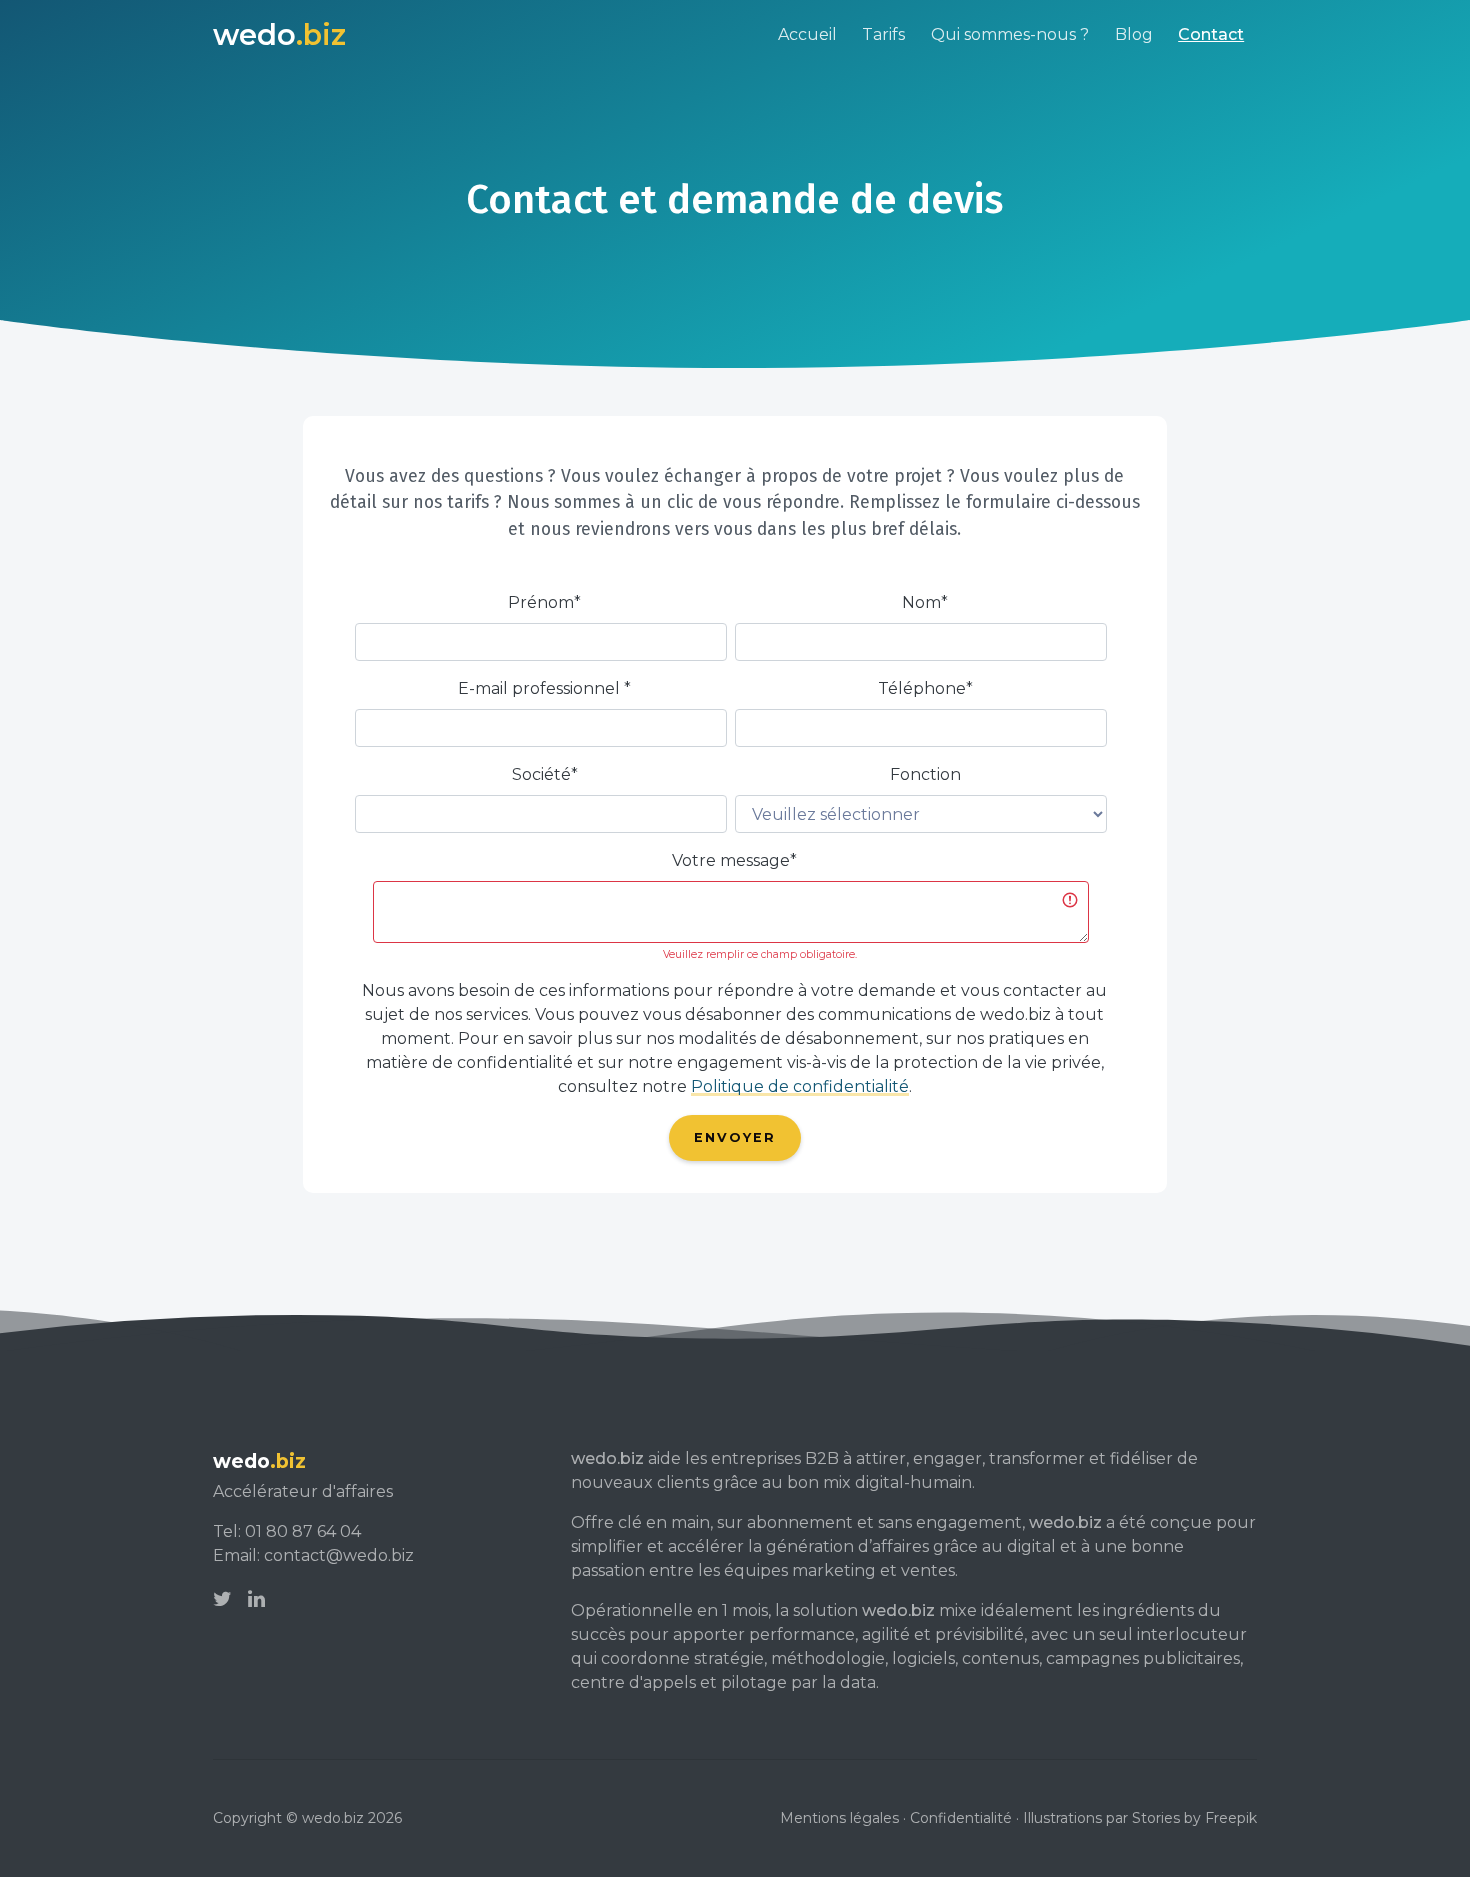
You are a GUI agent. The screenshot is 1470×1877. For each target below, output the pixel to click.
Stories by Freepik (1194, 1818)
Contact (1211, 34)
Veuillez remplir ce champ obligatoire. (760, 954)
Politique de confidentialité (800, 1086)
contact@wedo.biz (339, 1555)
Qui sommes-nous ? (1010, 34)
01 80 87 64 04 (303, 1531)
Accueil (807, 34)
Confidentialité (961, 1818)
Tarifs (883, 34)
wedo (279, 34)
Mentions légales (839, 1818)
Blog (1134, 34)
